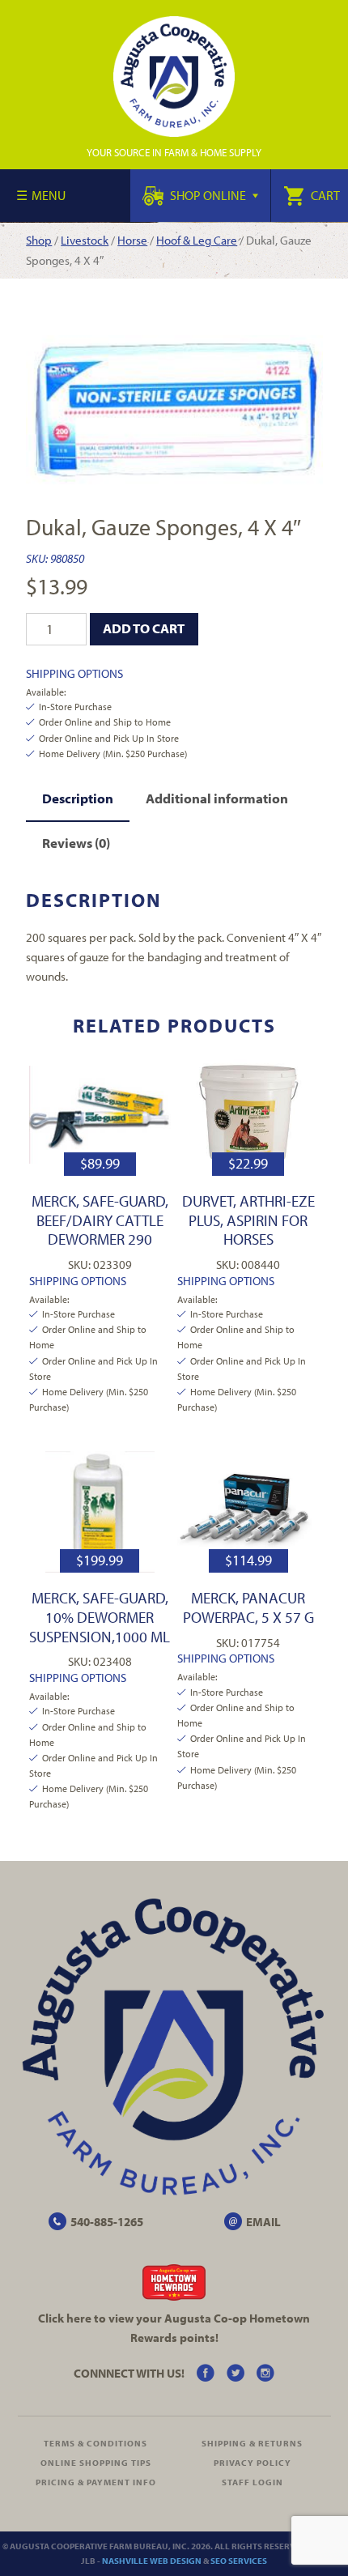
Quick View (100, 1115)
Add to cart (144, 628)
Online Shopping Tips (96, 2463)
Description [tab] (78, 798)
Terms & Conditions (95, 2443)
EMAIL (263, 2222)
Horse (132, 240)
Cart (324, 195)
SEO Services (239, 2561)
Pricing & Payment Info (96, 2482)
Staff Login (253, 2482)
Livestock (85, 240)
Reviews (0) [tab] (76, 843)
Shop (39, 240)
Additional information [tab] (217, 798)
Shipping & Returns (252, 2443)
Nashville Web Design (152, 2561)
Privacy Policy (253, 2463)
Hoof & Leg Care (197, 240)
